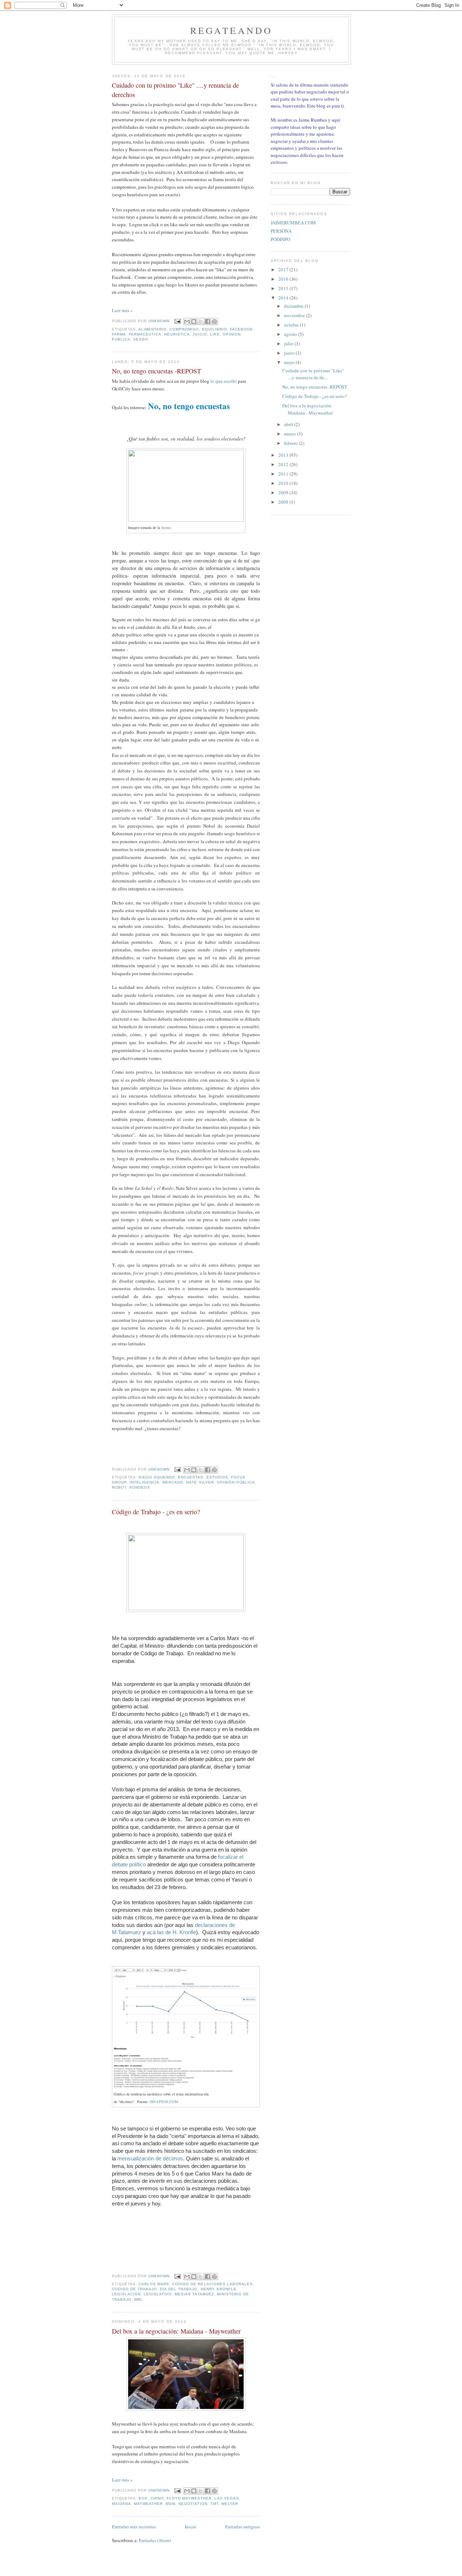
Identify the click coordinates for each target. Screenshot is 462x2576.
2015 (284, 288)
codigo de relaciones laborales (212, 2284)
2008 (284, 502)
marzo (291, 434)
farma (119, 334)
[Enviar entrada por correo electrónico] (177, 321)
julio (289, 343)
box (143, 2498)
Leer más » (122, 310)
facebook (241, 329)
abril (289, 424)
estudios (217, 1477)
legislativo (158, 2294)
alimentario (152, 329)
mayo (290, 362)
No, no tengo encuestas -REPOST (156, 371)
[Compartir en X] (201, 321)
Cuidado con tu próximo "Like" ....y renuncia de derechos (175, 90)
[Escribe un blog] (194, 321)
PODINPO (280, 239)
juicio (200, 334)
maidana (121, 2504)
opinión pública (236, 1482)
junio (290, 353)
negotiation (193, 2504)
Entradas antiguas (243, 2527)
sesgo (141, 339)
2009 (284, 492)
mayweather (148, 2504)
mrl (139, 2299)
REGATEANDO (232, 30)
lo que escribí (224, 381)
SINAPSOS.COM (164, 2102)
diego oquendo (157, 1477)
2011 (284, 474)
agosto (291, 334)
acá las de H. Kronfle (171, 1932)
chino (157, 2498)
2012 (284, 464)
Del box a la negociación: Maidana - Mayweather (176, 2331)
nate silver (200, 1482)
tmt (214, 2504)
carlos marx (154, 2284)
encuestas (191, 1477)
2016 (284, 279)
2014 (284, 298)
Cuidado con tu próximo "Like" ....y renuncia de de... (313, 374)
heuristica (177, 334)
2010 (284, 483)
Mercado (173, 1482)
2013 (284, 455)
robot (119, 1487)
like (215, 334)
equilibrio (215, 329)
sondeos (140, 1487)
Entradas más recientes (134, 2527)
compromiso (184, 329)
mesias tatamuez (194, 2294)
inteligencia (145, 1482)
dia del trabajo (179, 2289)
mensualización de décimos (150, 2158)
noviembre (295, 315)
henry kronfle (219, 2289)
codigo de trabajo (134, 2289)
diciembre (294, 306)
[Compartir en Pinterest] (214, 321)
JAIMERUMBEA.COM (293, 223)
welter (230, 2504)
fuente (166, 527)
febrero (291, 443)
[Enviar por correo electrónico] (187, 321)
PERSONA (281, 231)
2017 (284, 270)
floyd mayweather (189, 2498)
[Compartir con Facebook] (208, 321)
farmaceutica (145, 334)
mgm (171, 2504)
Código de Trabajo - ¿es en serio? (156, 1512)
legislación (126, 2294)
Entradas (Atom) (155, 2540)
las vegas (227, 2498)
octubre (292, 325)
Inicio (191, 2527)
